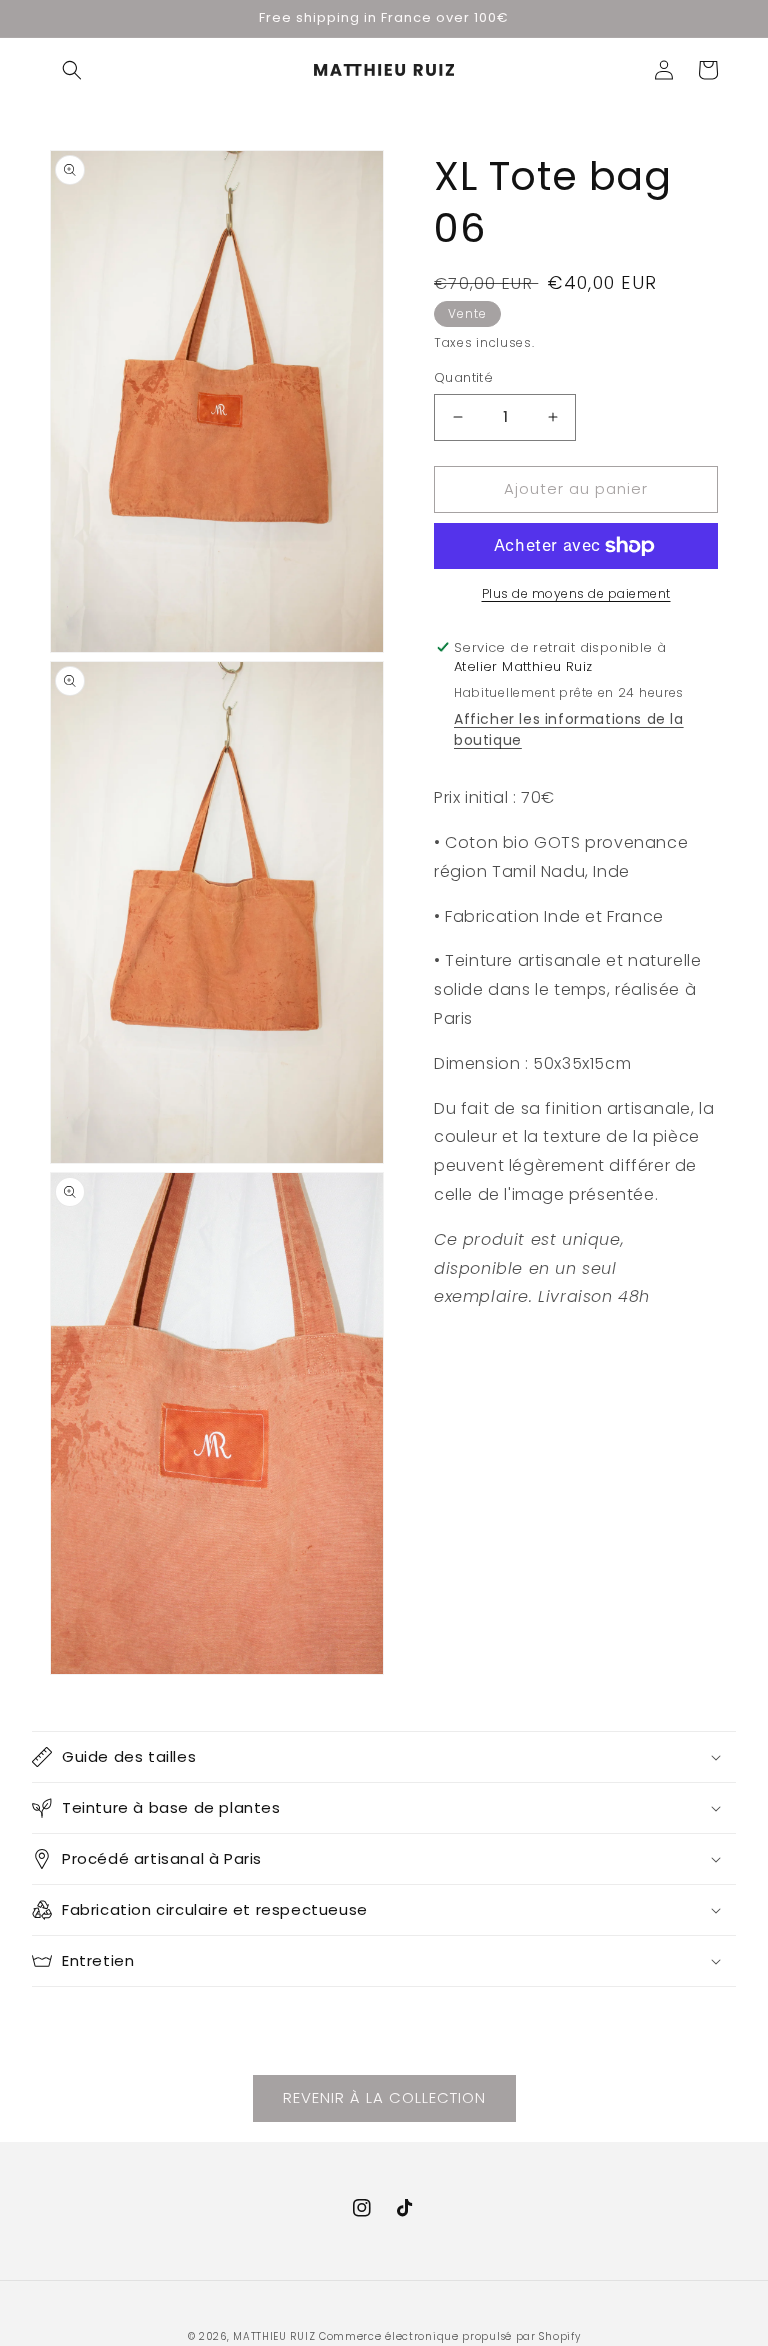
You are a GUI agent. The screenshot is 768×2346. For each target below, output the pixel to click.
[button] (72, 70)
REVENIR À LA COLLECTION (384, 2097)
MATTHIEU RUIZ (274, 2336)
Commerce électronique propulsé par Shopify (449, 2336)
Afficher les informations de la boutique (569, 729)
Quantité (463, 377)
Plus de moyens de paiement (576, 593)
